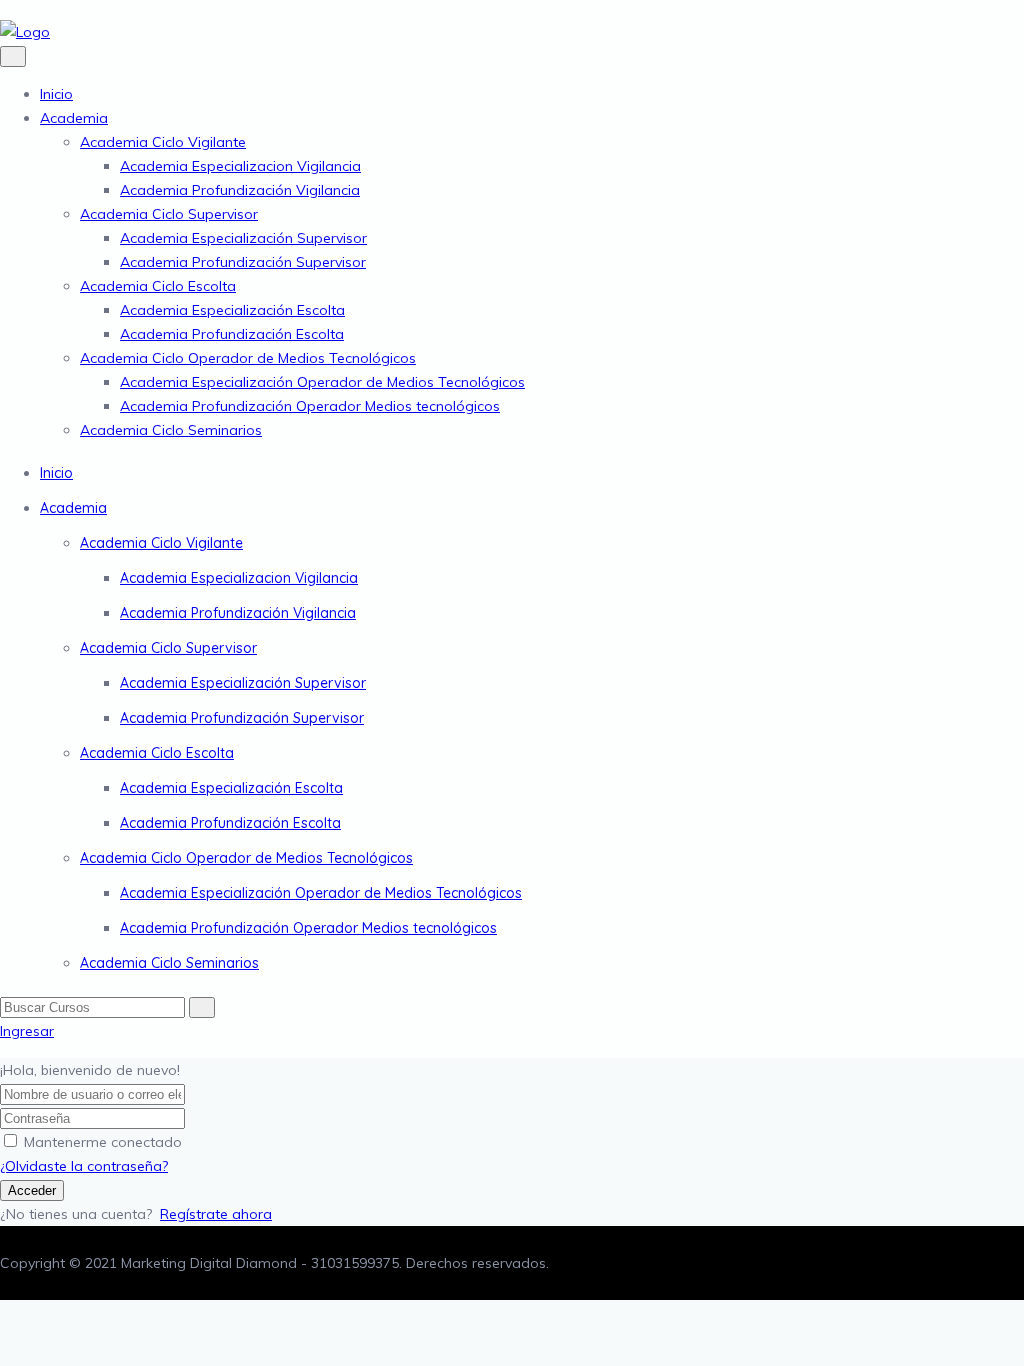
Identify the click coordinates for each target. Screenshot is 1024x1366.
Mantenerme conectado (103, 1142)
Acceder (32, 1190)
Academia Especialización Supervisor (243, 238)
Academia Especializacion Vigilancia (240, 166)
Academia (74, 118)
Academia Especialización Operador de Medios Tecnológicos (322, 382)
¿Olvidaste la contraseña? (84, 1166)
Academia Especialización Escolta (232, 310)
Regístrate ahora (216, 1214)
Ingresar (27, 1031)
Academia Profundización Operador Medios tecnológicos (310, 406)
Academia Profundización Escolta (232, 334)
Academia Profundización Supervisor (243, 262)
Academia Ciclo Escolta (158, 286)
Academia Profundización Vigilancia (240, 190)
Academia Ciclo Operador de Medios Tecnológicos (248, 358)
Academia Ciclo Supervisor (169, 214)
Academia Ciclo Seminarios (171, 430)
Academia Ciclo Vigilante (163, 142)
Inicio (56, 94)
